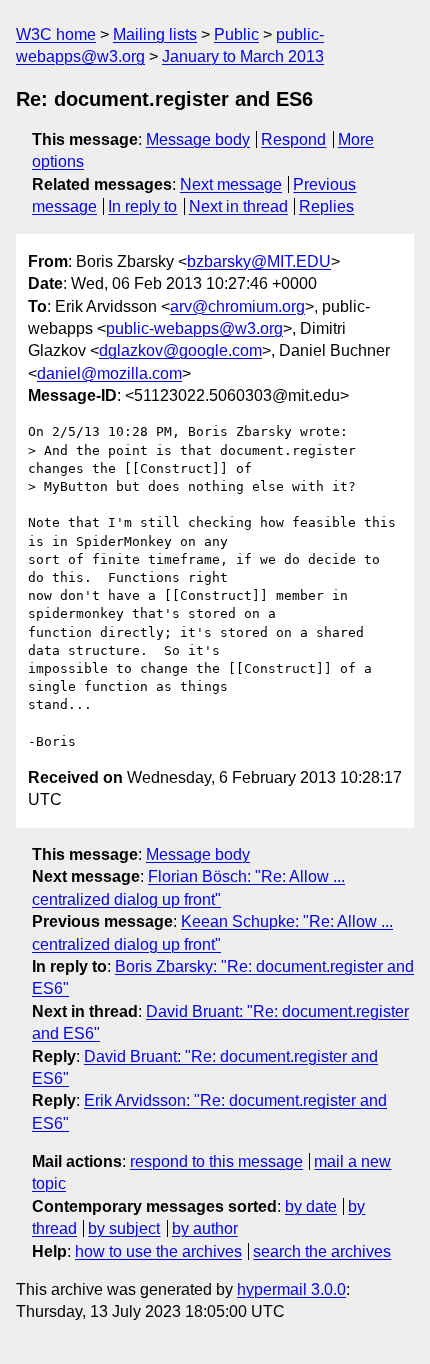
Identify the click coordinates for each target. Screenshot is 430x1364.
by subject (124, 1228)
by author (205, 1228)
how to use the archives (158, 1251)
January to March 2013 (243, 56)
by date (311, 1206)
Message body (198, 139)
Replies (326, 206)
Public (236, 34)
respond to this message (216, 1161)
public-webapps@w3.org (194, 328)
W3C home (56, 34)
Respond (293, 139)
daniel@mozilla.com (109, 373)
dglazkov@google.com (180, 350)
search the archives (322, 1251)
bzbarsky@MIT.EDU (259, 261)
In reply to (142, 206)
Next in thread (238, 206)
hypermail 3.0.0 (291, 1289)
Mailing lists (155, 34)
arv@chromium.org (237, 306)
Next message (231, 184)
